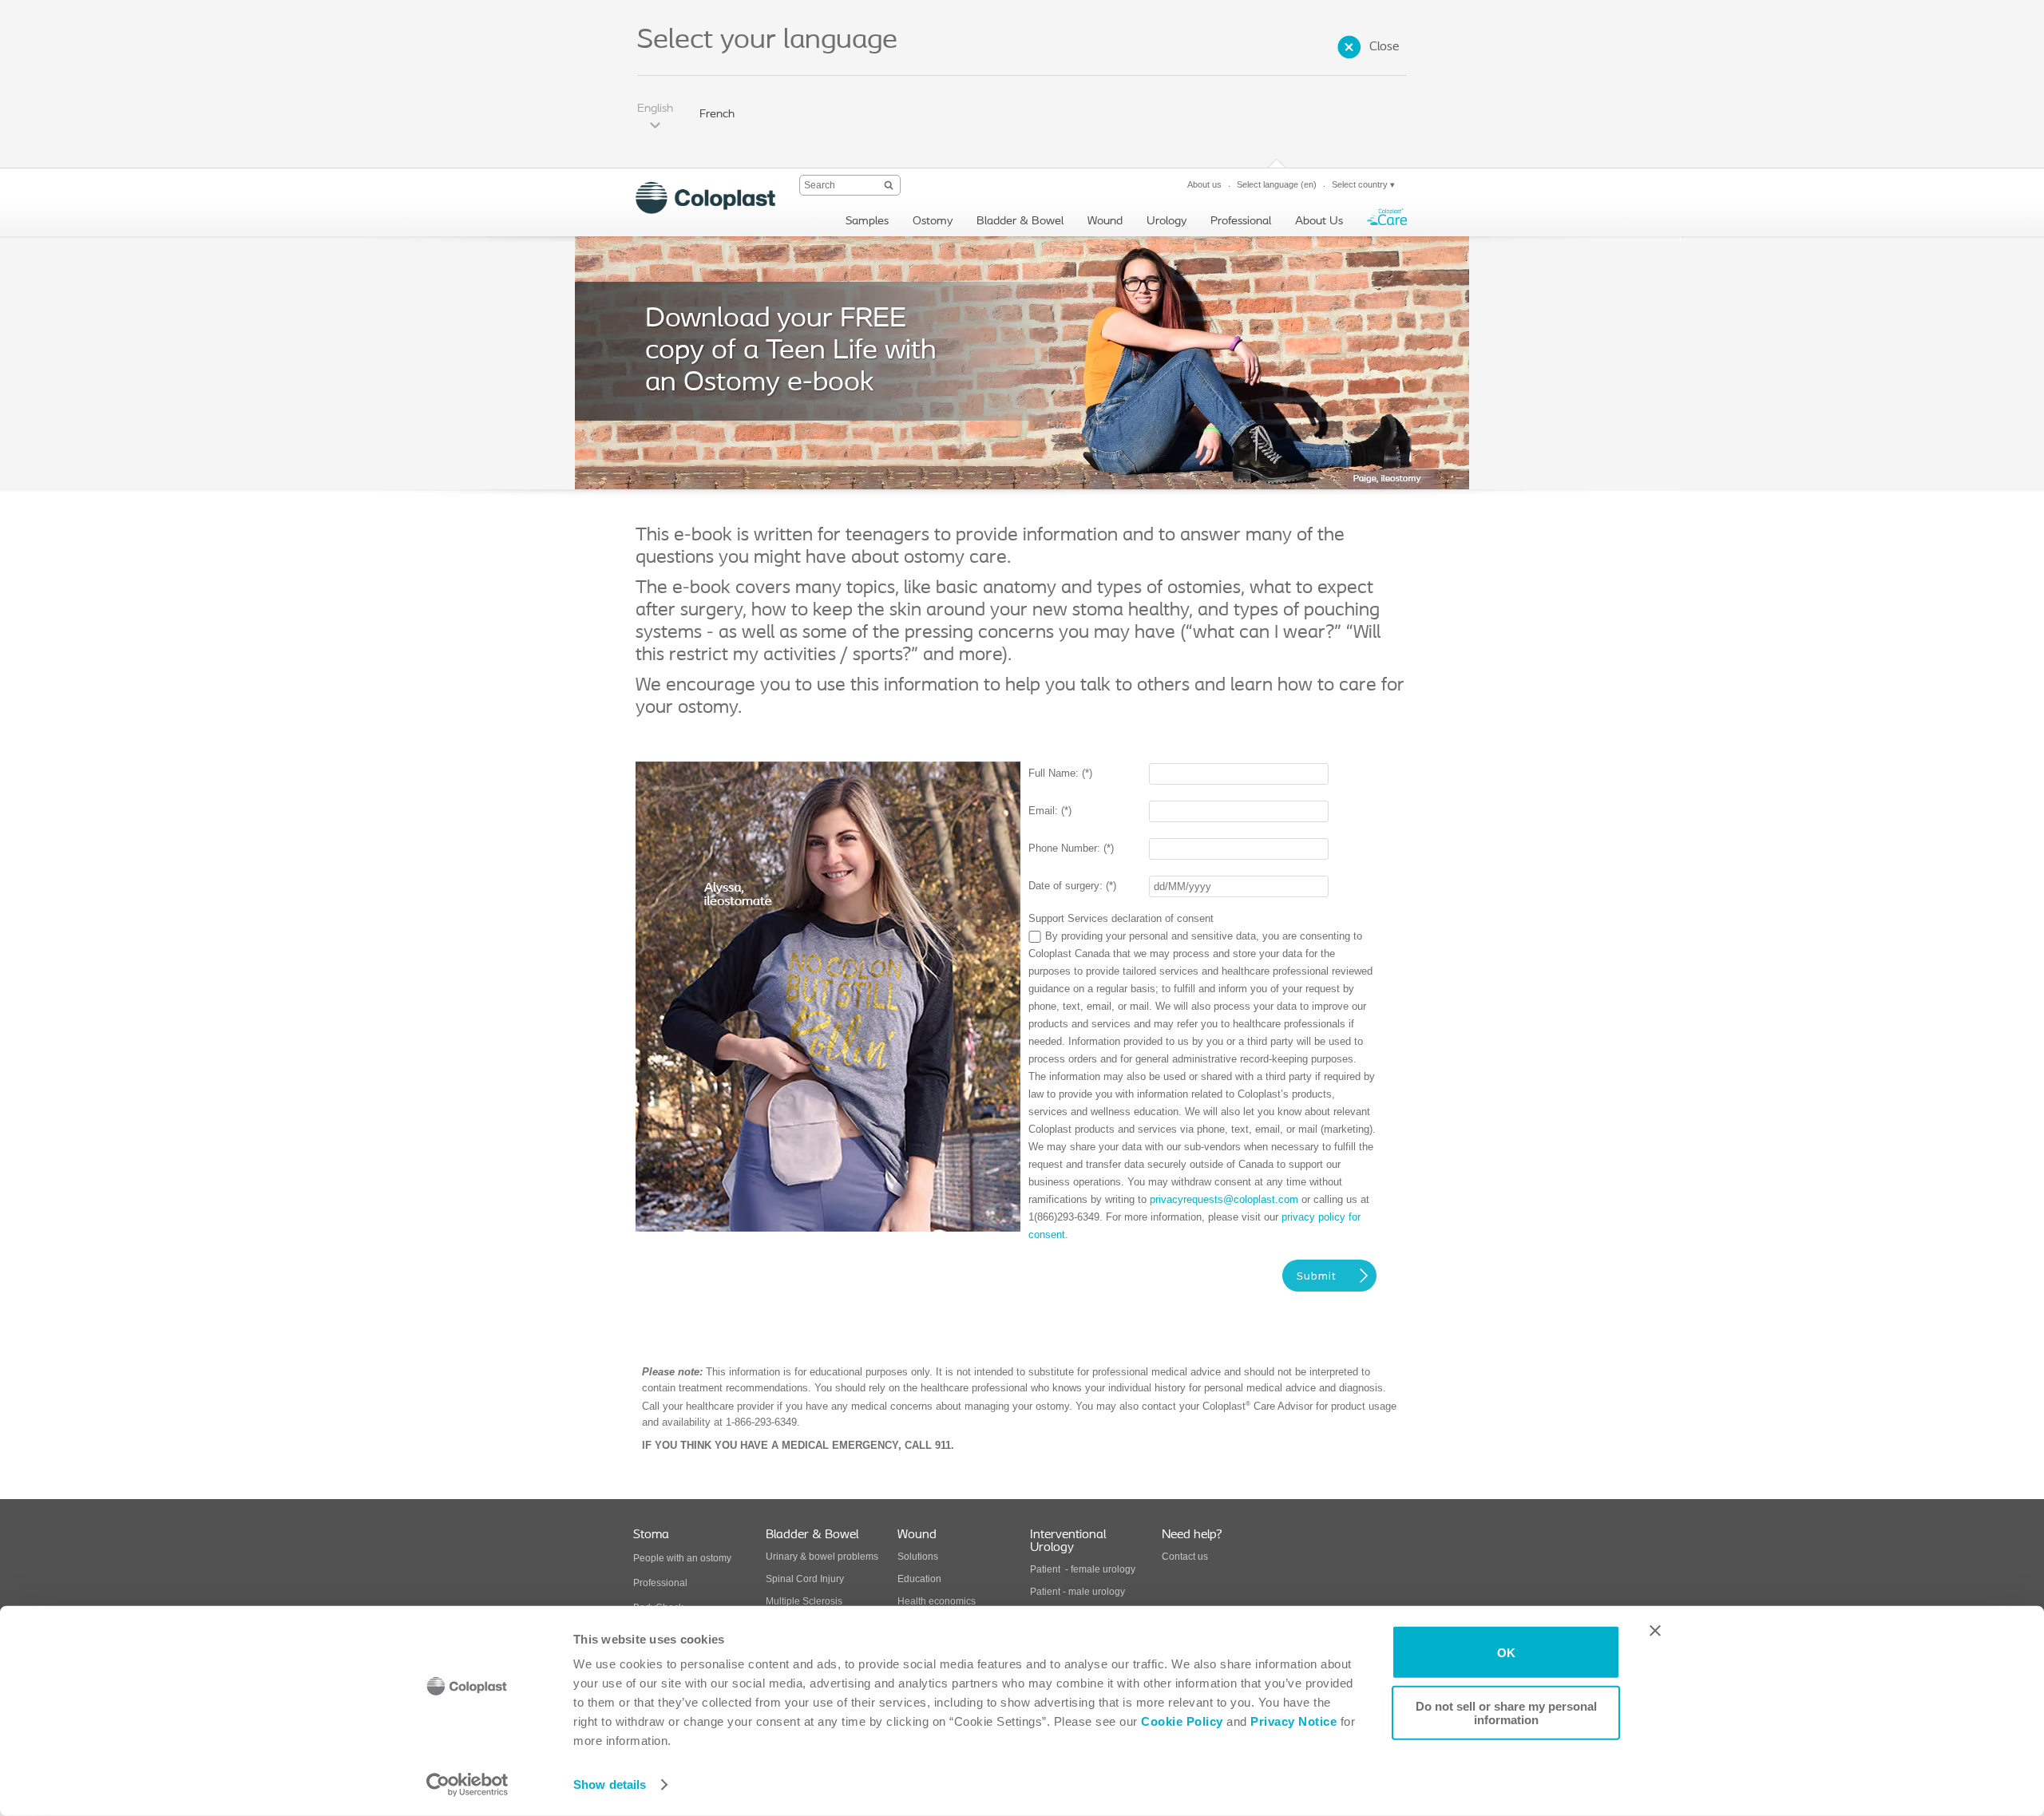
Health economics (937, 1601)
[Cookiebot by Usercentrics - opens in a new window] (467, 1785)
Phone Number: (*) (1071, 848)
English (655, 109)
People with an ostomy (682, 1558)
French (717, 115)
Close (1384, 47)
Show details (610, 1784)
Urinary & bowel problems (822, 1557)
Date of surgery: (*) (1072, 886)
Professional (660, 1583)
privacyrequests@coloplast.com (1224, 1199)
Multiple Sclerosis (804, 1601)
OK (1506, 1652)
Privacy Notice (1292, 1721)
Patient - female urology (1083, 1569)
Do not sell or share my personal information (1506, 1712)
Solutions (918, 1557)
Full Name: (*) (1060, 773)
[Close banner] (1655, 1631)
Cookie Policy (1182, 1721)
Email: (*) (1050, 811)
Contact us (1185, 1557)
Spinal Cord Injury (805, 1579)
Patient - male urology (1079, 1592)
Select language (1277, 184)
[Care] (1387, 221)
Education (919, 1579)
